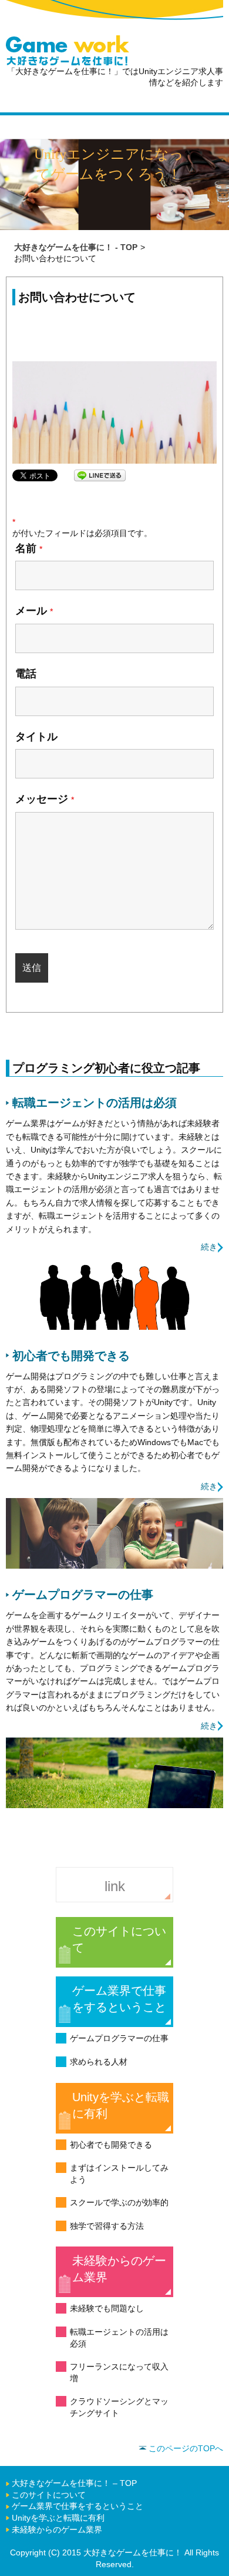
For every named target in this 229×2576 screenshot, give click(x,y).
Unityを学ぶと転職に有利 (121, 2105)
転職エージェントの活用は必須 (119, 2338)
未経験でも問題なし (107, 2308)
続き (209, 1247)
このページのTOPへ (186, 2448)
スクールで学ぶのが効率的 (119, 2202)
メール (34, 611)
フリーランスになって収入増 (119, 2372)
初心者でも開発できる (111, 2145)
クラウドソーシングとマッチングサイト (119, 2407)
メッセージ (45, 799)
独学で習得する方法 (107, 2226)
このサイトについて (119, 1939)
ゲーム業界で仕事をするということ (119, 1999)
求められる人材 (99, 2062)
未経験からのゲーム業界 (119, 2269)
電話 (26, 674)
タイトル (36, 737)
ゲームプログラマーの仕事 (119, 2038)
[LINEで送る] (100, 475)
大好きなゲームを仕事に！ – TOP (74, 2483)
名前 (29, 548)
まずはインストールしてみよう (119, 2174)
